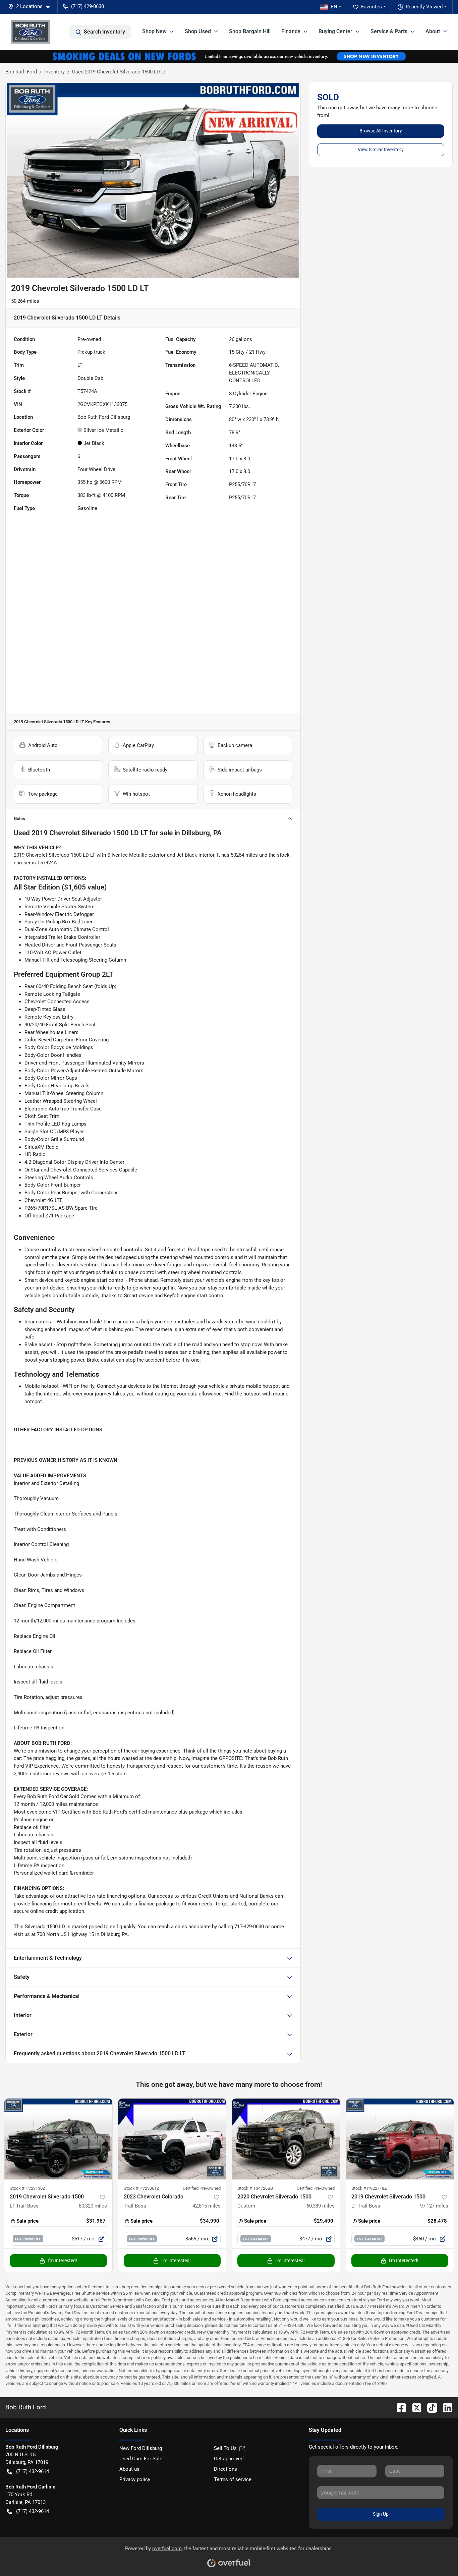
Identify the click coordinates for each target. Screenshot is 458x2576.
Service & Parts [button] (389, 31)
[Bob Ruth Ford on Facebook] (399, 2407)
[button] (32, 7)
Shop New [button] (154, 31)
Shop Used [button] (198, 31)
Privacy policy (135, 2479)
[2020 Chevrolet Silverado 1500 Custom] (286, 2139)
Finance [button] (291, 31)
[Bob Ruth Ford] (30, 32)
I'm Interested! (62, 2260)
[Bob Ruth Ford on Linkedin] (445, 2407)
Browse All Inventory (381, 131)
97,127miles (434, 2206)
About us (129, 2469)
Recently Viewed (424, 7)
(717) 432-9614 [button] (33, 2471)
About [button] (433, 31)
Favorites (371, 7)
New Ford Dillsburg (141, 2448)
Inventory (54, 72)
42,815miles (207, 2206)
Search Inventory (104, 32)
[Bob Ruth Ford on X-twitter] (414, 2407)
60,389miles (321, 2206)
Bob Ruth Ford (21, 72)
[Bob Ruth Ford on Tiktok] (430, 2407)
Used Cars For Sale (141, 2459)
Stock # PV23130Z (27, 2188)
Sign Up (381, 2514)
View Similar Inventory (381, 150)
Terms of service (233, 2479)
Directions (225, 2469)
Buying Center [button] (335, 31)
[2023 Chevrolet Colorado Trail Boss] (172, 2139)
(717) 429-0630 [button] (88, 6)
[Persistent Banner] (229, 56)
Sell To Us (225, 2448)
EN (334, 7)
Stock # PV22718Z (369, 2188)
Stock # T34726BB (255, 2188)
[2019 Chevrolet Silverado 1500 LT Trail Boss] (58, 2139)
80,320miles (93, 2206)
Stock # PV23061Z (141, 2188)
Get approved (229, 2459)
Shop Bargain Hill (250, 31)
